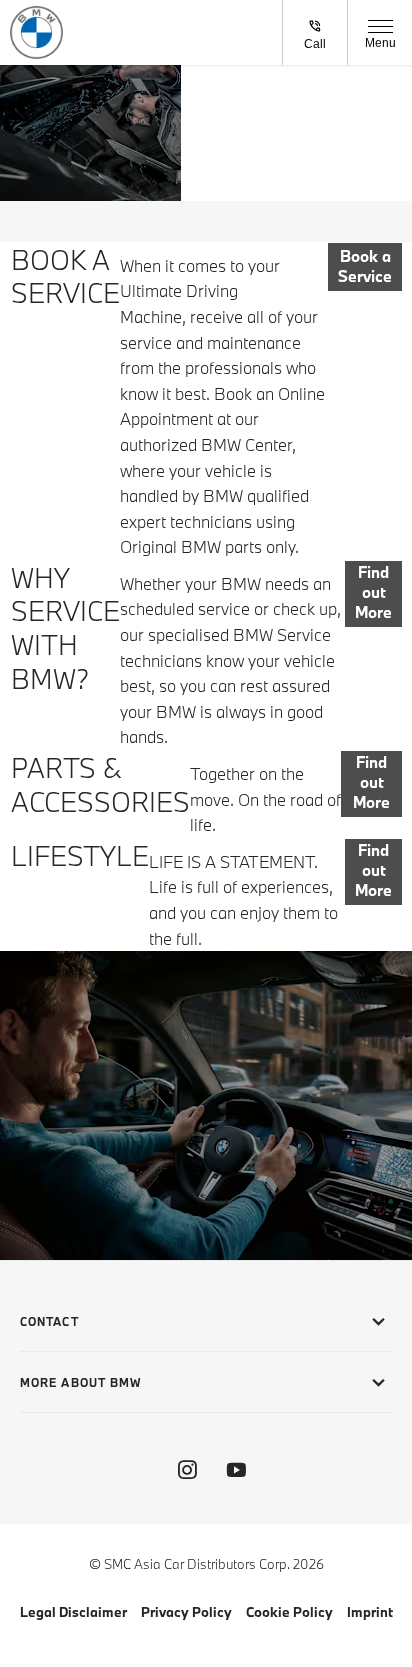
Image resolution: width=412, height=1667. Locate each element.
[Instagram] (187, 1470)
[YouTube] (236, 1470)
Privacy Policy (186, 1612)
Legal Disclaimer (73, 1612)
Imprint (370, 1612)
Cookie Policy (289, 1612)
